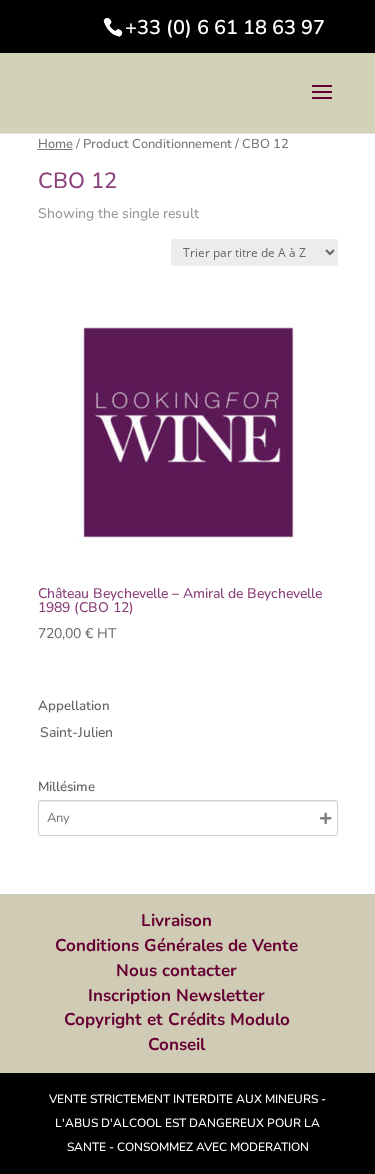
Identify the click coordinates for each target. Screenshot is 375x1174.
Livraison (176, 920)
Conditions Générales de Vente (176, 945)
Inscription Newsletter (176, 995)
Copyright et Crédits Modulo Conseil (177, 1032)
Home (55, 144)
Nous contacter (176, 970)
